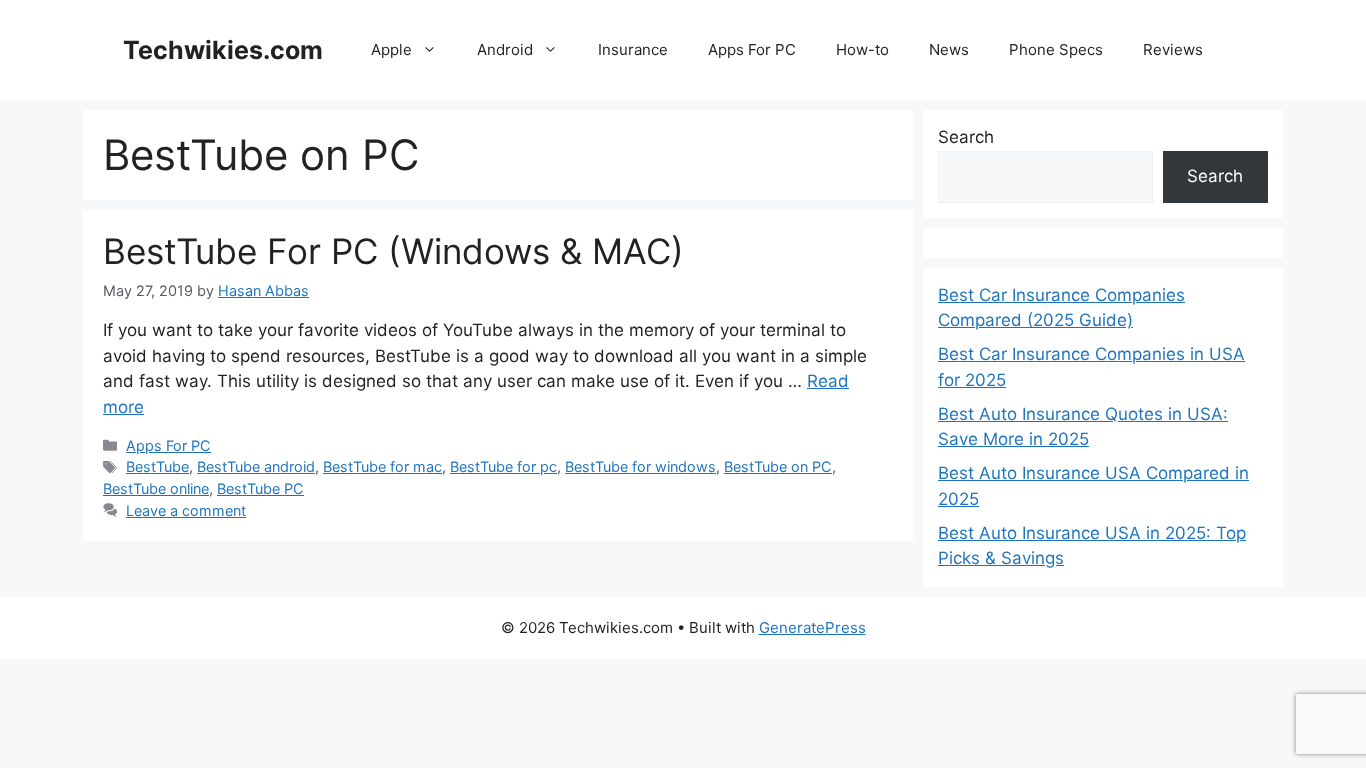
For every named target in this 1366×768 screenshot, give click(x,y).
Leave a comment (186, 510)
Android (505, 49)
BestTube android (256, 466)
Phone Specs (1056, 49)
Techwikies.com (223, 50)
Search (966, 137)
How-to (862, 49)
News (949, 49)
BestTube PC (260, 488)
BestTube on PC (778, 466)
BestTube (157, 466)
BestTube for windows (640, 466)
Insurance (633, 49)
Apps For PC (752, 49)
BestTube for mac (382, 466)
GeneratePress (812, 627)
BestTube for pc (503, 466)
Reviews (1173, 49)
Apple (391, 49)
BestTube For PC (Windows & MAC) (393, 251)
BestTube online (156, 488)
